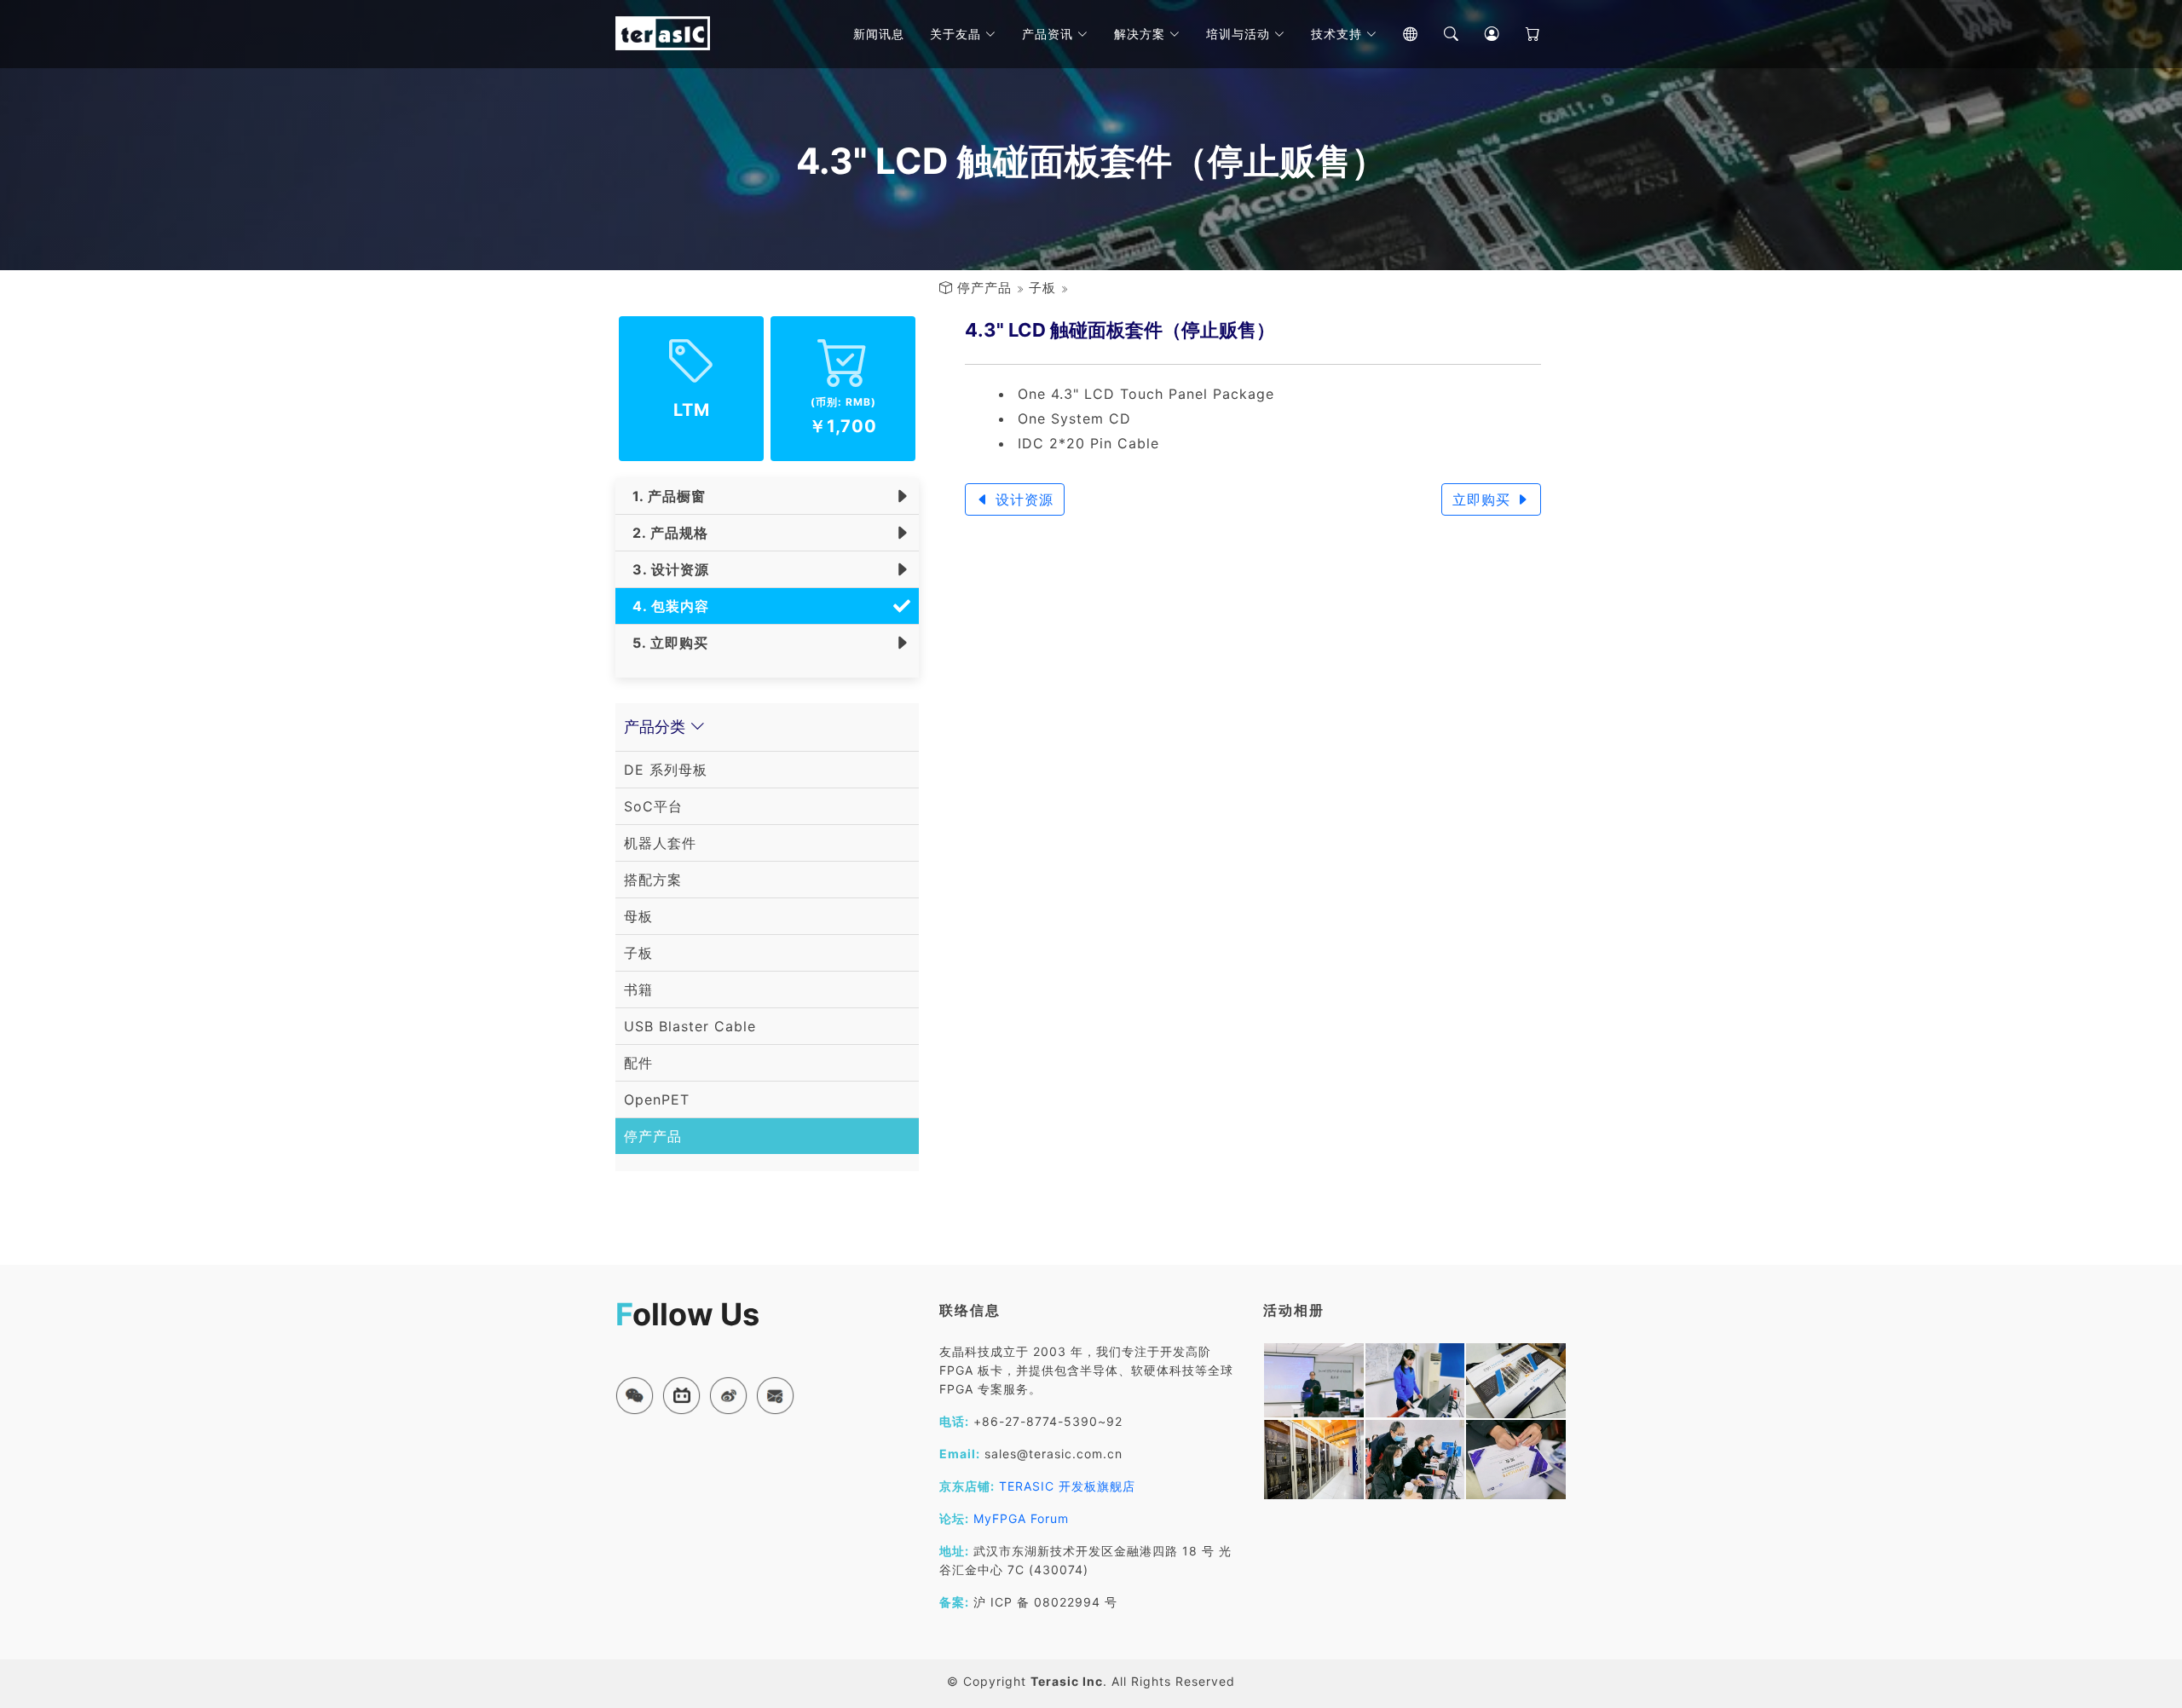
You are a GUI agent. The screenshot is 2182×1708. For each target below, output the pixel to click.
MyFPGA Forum (1021, 1518)
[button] (635, 1396)
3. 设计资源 (667, 569)
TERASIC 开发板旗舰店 (1067, 1486)
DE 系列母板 (666, 770)
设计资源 (1022, 499)
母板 (638, 916)
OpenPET (657, 1099)
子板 (1042, 288)
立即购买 (1484, 499)
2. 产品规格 (666, 533)
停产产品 (984, 288)
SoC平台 (653, 806)
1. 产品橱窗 (665, 496)
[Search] (1439, 34)
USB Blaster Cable (690, 1026)
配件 (638, 1063)
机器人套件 (660, 843)
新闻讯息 (879, 34)
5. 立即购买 (666, 643)
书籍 (638, 990)
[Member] (1480, 34)
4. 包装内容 (667, 606)
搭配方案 (653, 880)
